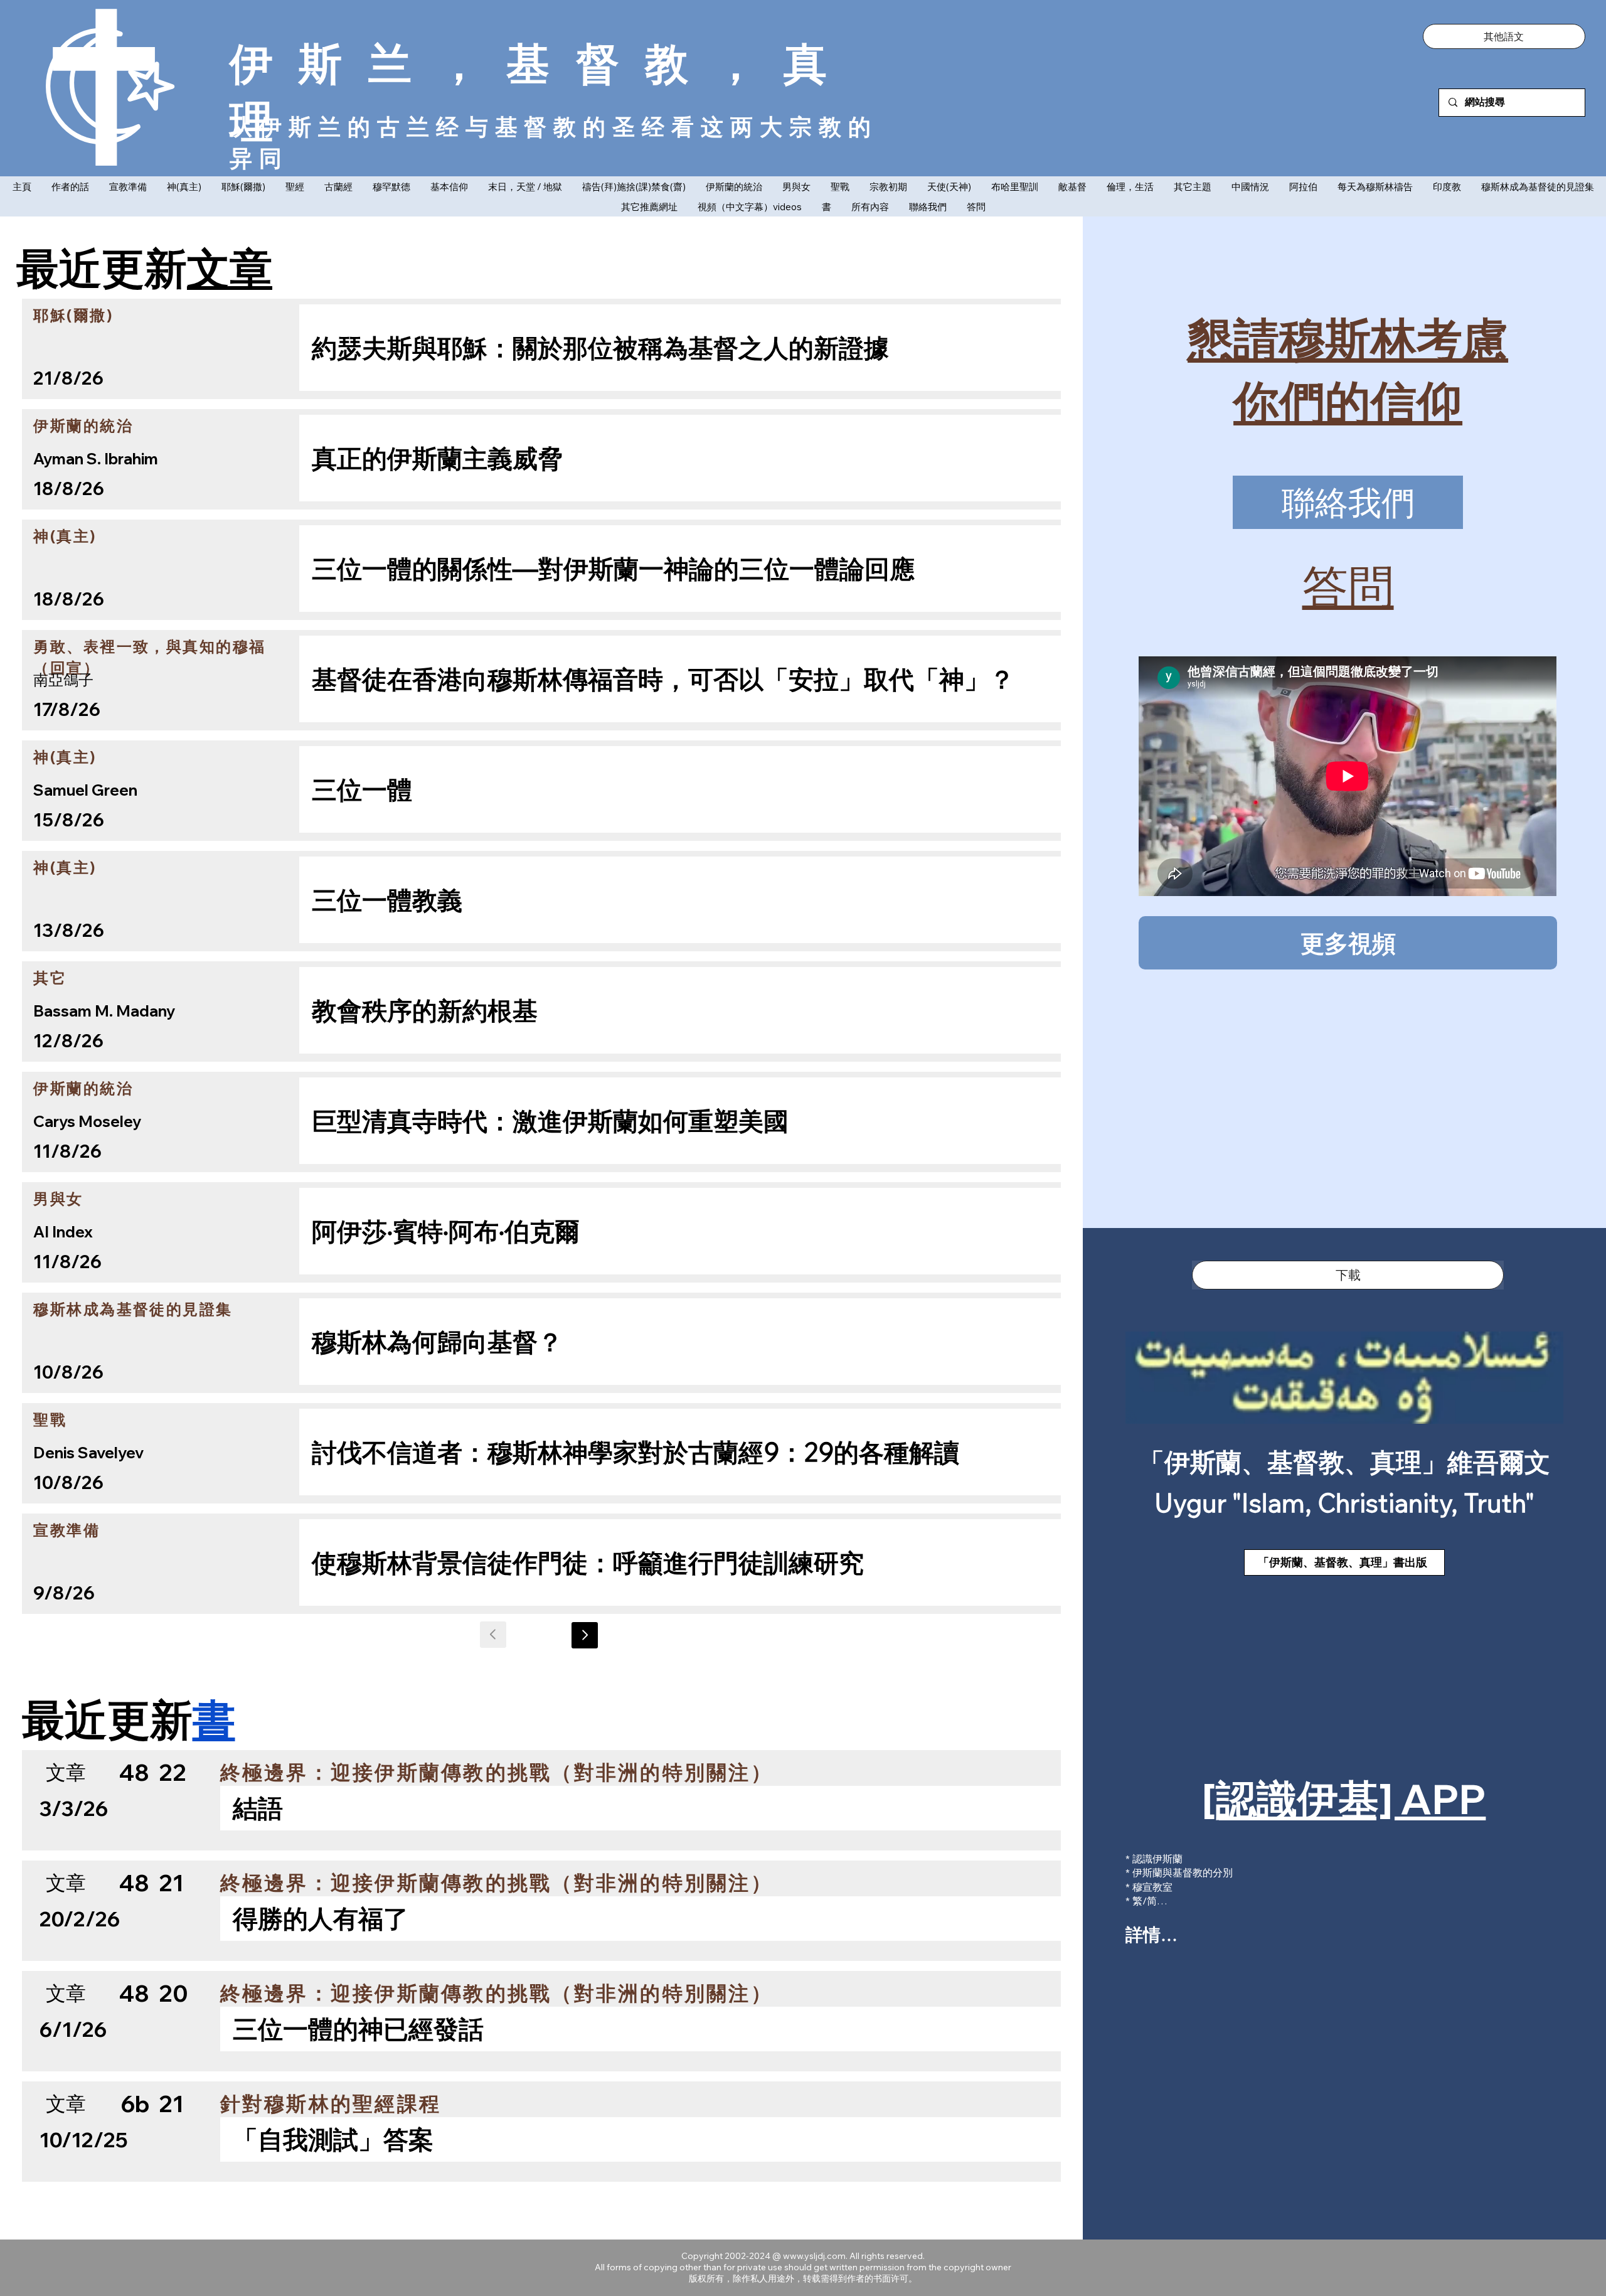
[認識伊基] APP (1344, 1799)
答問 (1348, 585)
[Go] (585, 1635)
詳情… (1151, 1934)
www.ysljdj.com (814, 2256)
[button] (1504, 36)
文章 (230, 267)
